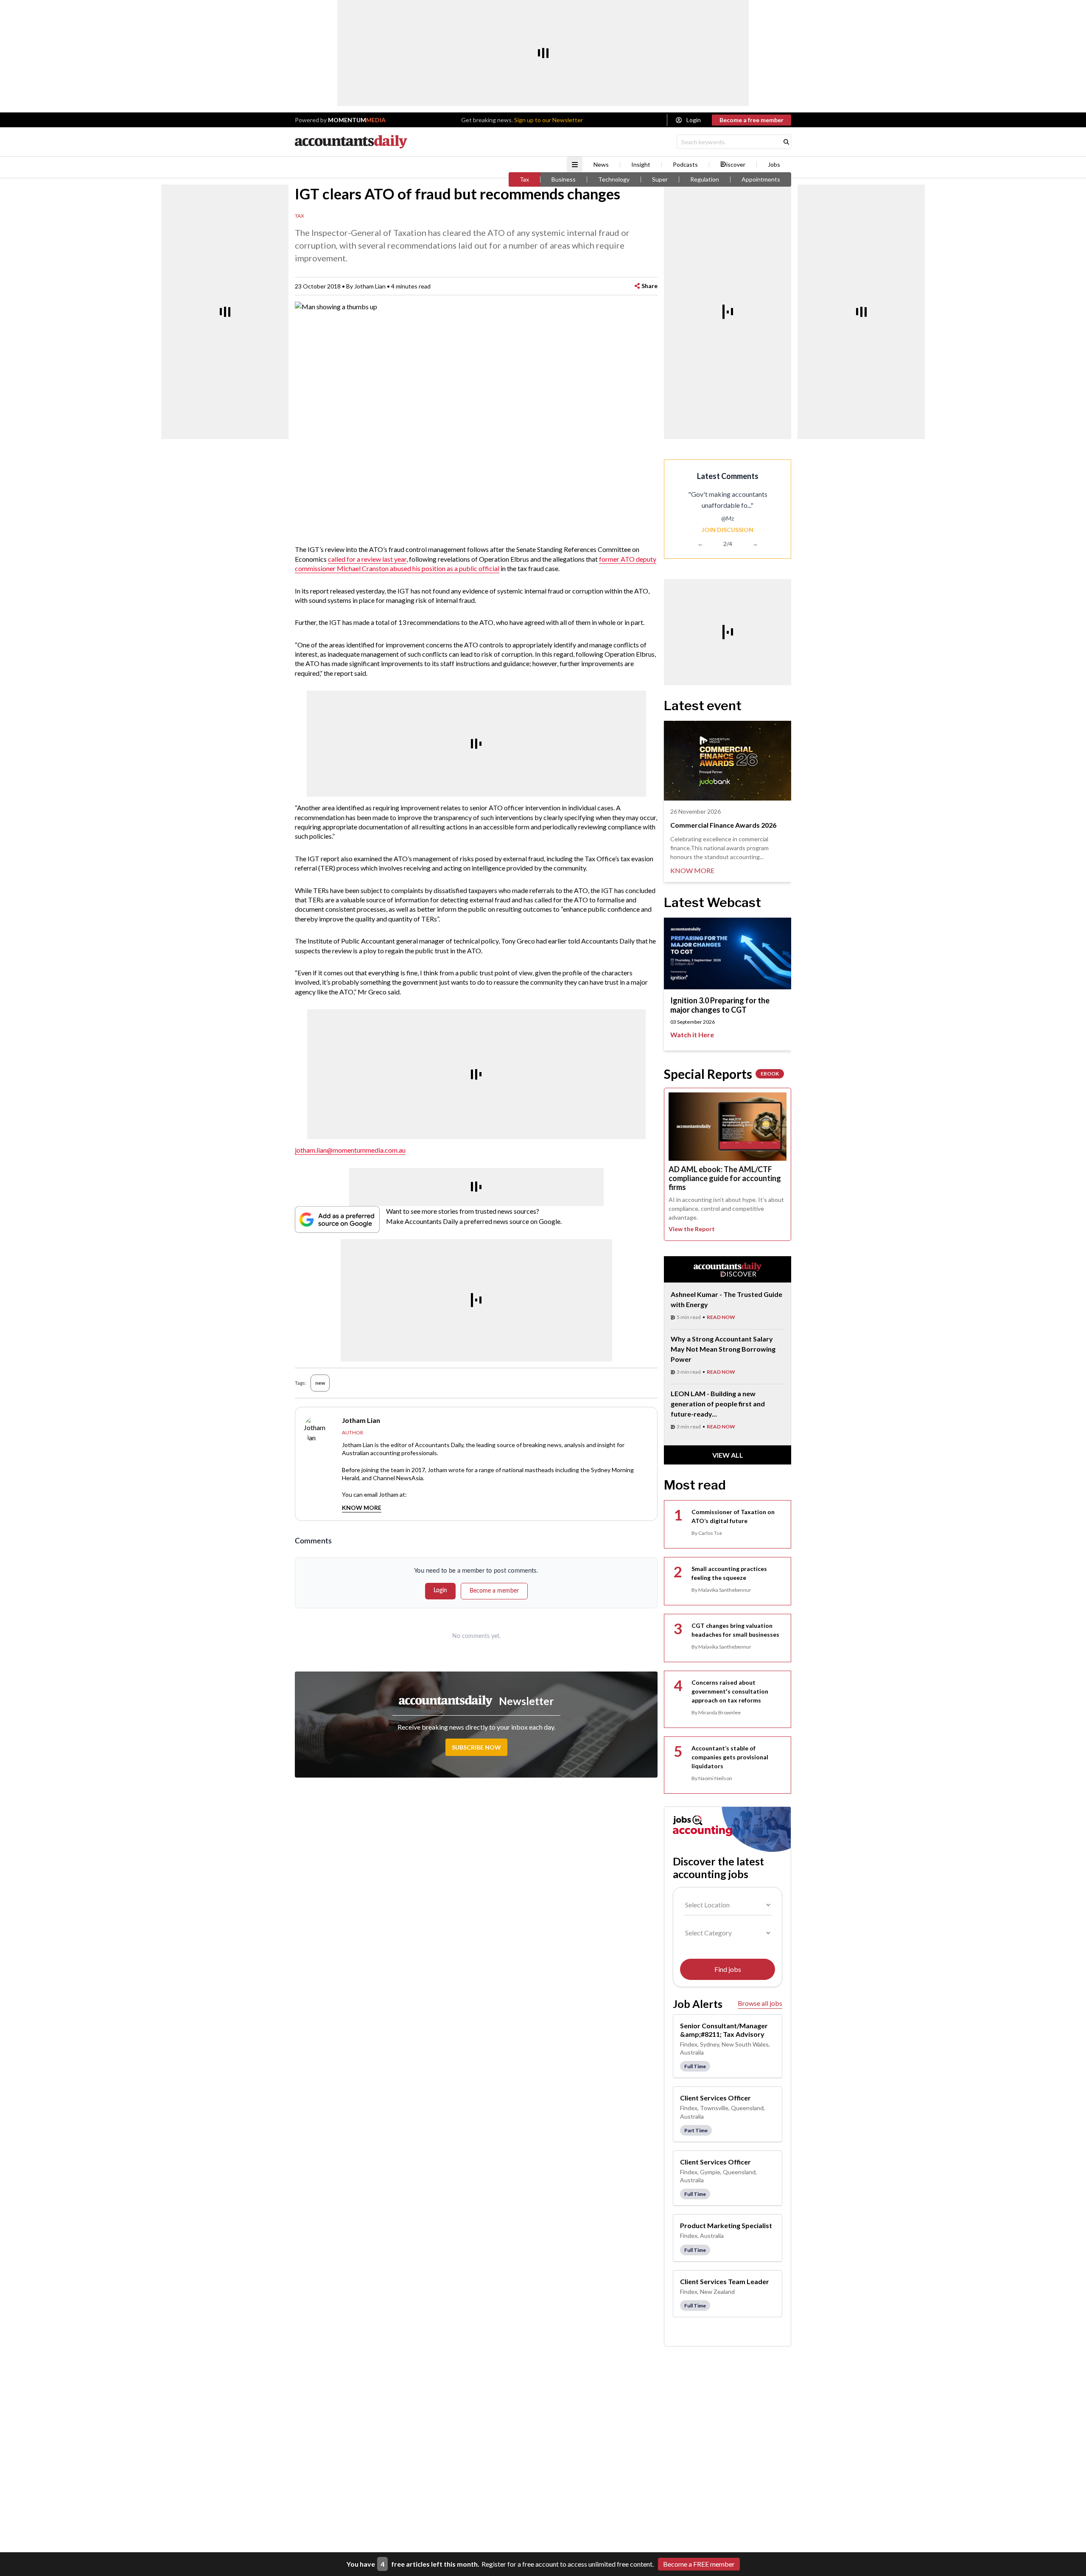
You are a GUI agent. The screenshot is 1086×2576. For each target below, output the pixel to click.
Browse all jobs (760, 2003)
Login (694, 120)
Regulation (705, 179)
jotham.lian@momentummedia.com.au (350, 1150)
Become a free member (752, 120)
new (320, 1383)
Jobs (774, 165)
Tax (524, 179)
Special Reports (721, 1074)
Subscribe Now (476, 1747)
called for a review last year (367, 559)
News (601, 165)
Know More (362, 1508)
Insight (641, 165)
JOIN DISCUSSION (728, 530)
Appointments (761, 179)
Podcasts (685, 165)
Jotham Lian (370, 286)
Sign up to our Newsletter (549, 120)
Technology (614, 179)
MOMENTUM (357, 120)
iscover (736, 165)
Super (660, 179)
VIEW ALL (728, 1455)
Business (564, 179)
